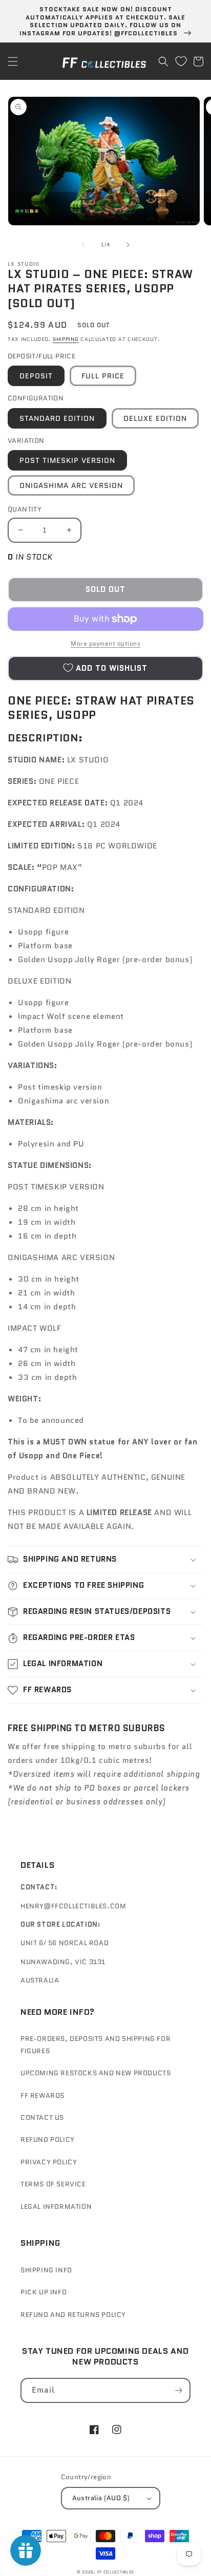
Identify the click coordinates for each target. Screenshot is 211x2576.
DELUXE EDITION (155, 418)
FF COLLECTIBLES (116, 2572)
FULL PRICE (103, 376)
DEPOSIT (36, 376)
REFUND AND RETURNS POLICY (73, 2315)
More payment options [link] (105, 643)
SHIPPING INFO (46, 2270)
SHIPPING (66, 339)
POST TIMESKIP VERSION (67, 460)
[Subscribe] (178, 2390)
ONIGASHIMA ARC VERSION (71, 485)
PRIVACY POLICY (49, 2162)
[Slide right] (128, 245)
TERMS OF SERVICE (53, 2184)
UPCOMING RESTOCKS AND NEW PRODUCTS (96, 2073)
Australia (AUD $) (101, 2498)
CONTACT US (42, 2117)
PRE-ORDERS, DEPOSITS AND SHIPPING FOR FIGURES (96, 2045)
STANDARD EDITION (57, 418)
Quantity (25, 509)
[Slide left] (83, 245)
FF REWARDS (43, 2095)
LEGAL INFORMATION (56, 2207)
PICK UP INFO (44, 2292)
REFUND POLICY (48, 2139)
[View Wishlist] (181, 61)
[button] (13, 61)
